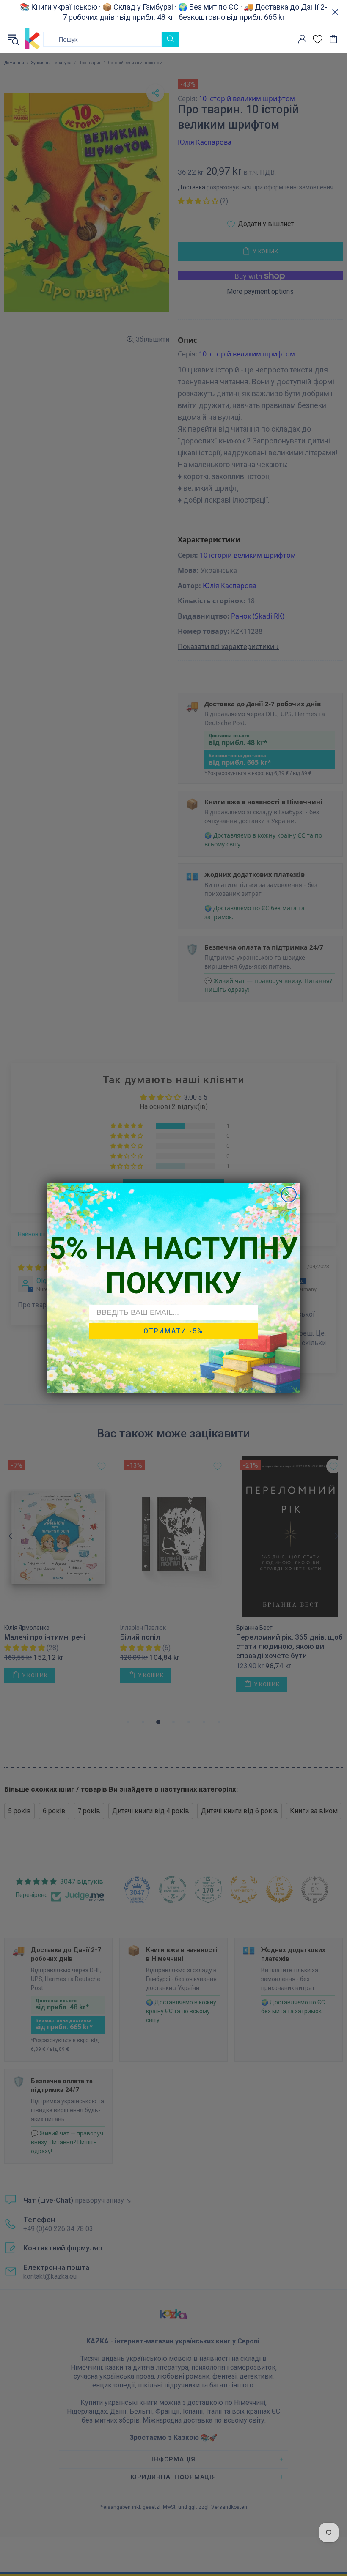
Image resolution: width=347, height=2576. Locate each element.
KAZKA (33, 39)
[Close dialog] (289, 1195)
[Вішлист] (318, 39)
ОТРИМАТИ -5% (173, 1331)
